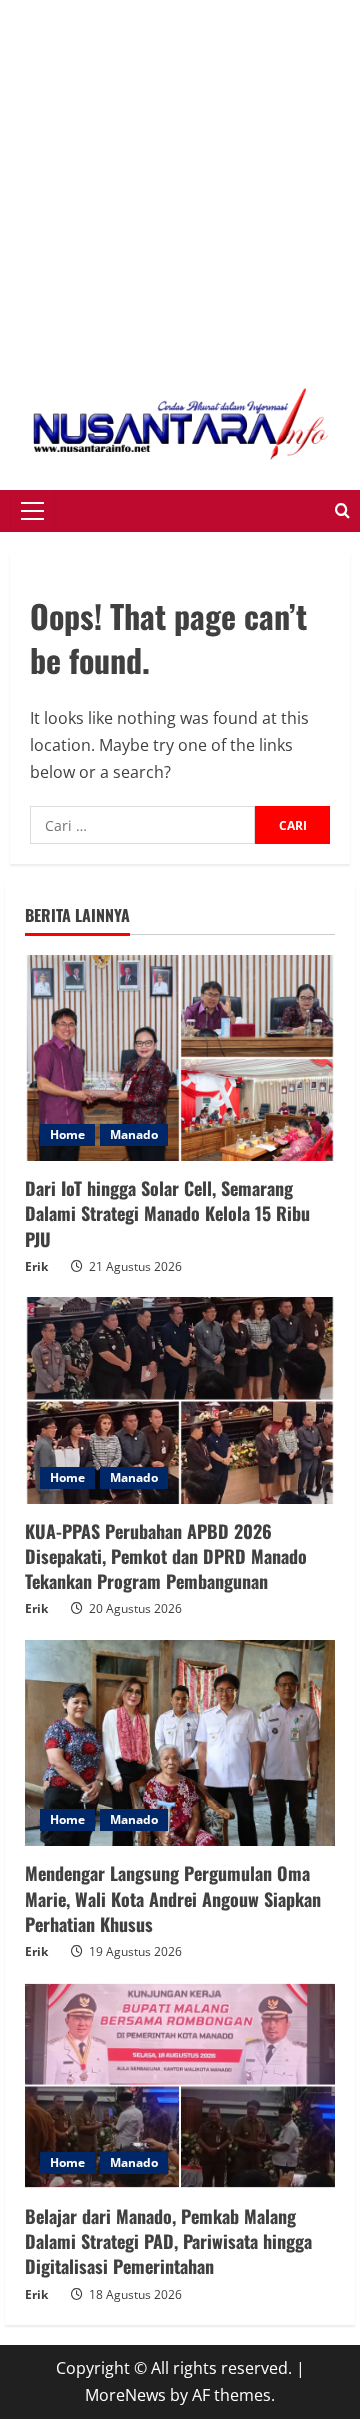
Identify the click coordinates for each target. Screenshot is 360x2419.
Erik (36, 1266)
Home (67, 1134)
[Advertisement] (180, 180)
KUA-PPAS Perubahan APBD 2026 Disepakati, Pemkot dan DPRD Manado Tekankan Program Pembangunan (166, 1556)
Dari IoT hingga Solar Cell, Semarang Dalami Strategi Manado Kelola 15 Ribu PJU (167, 1213)
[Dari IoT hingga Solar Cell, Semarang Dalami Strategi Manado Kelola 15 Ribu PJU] (180, 1058)
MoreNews (125, 2395)
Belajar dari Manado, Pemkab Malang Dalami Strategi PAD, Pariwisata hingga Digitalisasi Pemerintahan (168, 2241)
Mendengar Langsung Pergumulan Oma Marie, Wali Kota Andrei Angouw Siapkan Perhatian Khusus (173, 1898)
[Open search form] (342, 511)
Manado (134, 1134)
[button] (32, 511)
